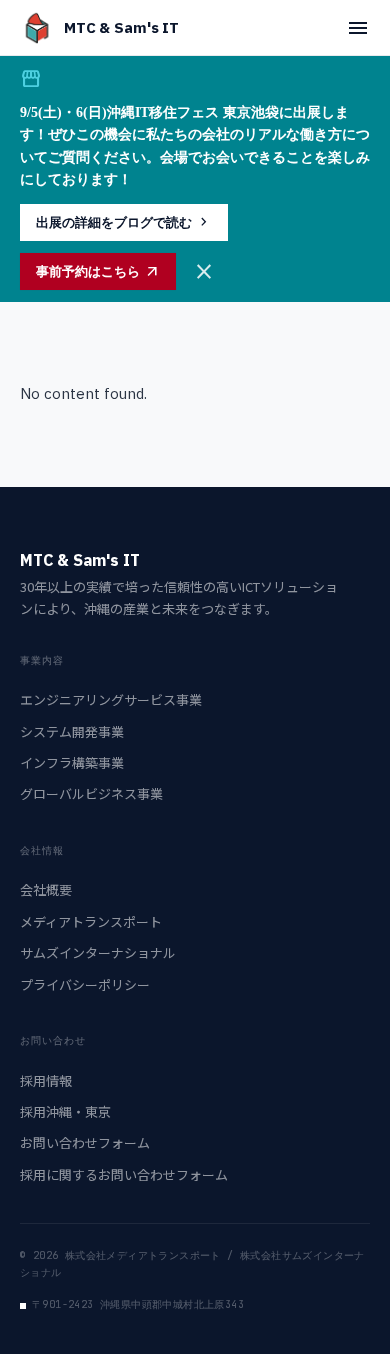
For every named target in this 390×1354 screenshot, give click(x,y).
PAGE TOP (361, 1295)
